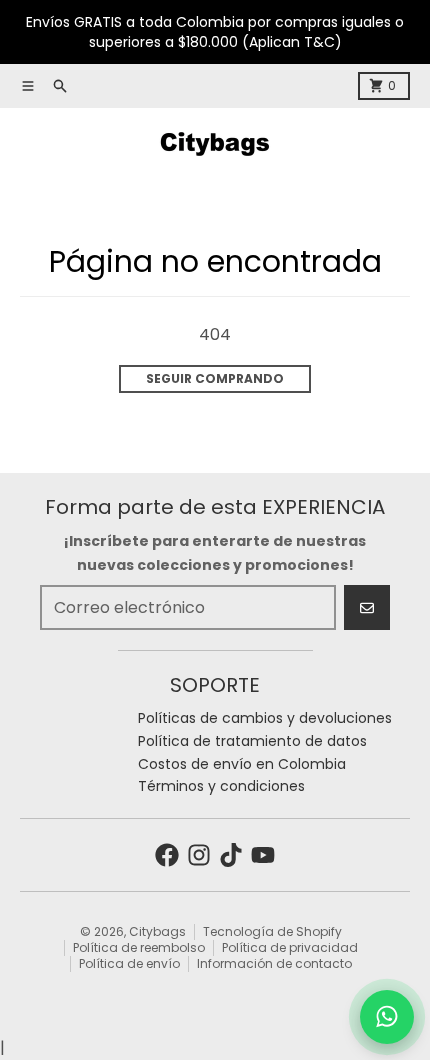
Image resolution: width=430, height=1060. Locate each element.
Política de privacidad (290, 947)
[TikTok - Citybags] (231, 855)
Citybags (157, 931)
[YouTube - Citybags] (263, 855)
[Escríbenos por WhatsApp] (387, 1017)
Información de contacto (274, 963)
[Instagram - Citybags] (199, 855)
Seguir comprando (215, 378)
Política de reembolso (139, 947)
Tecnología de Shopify (272, 931)
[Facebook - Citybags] (167, 855)
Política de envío (129, 963)
